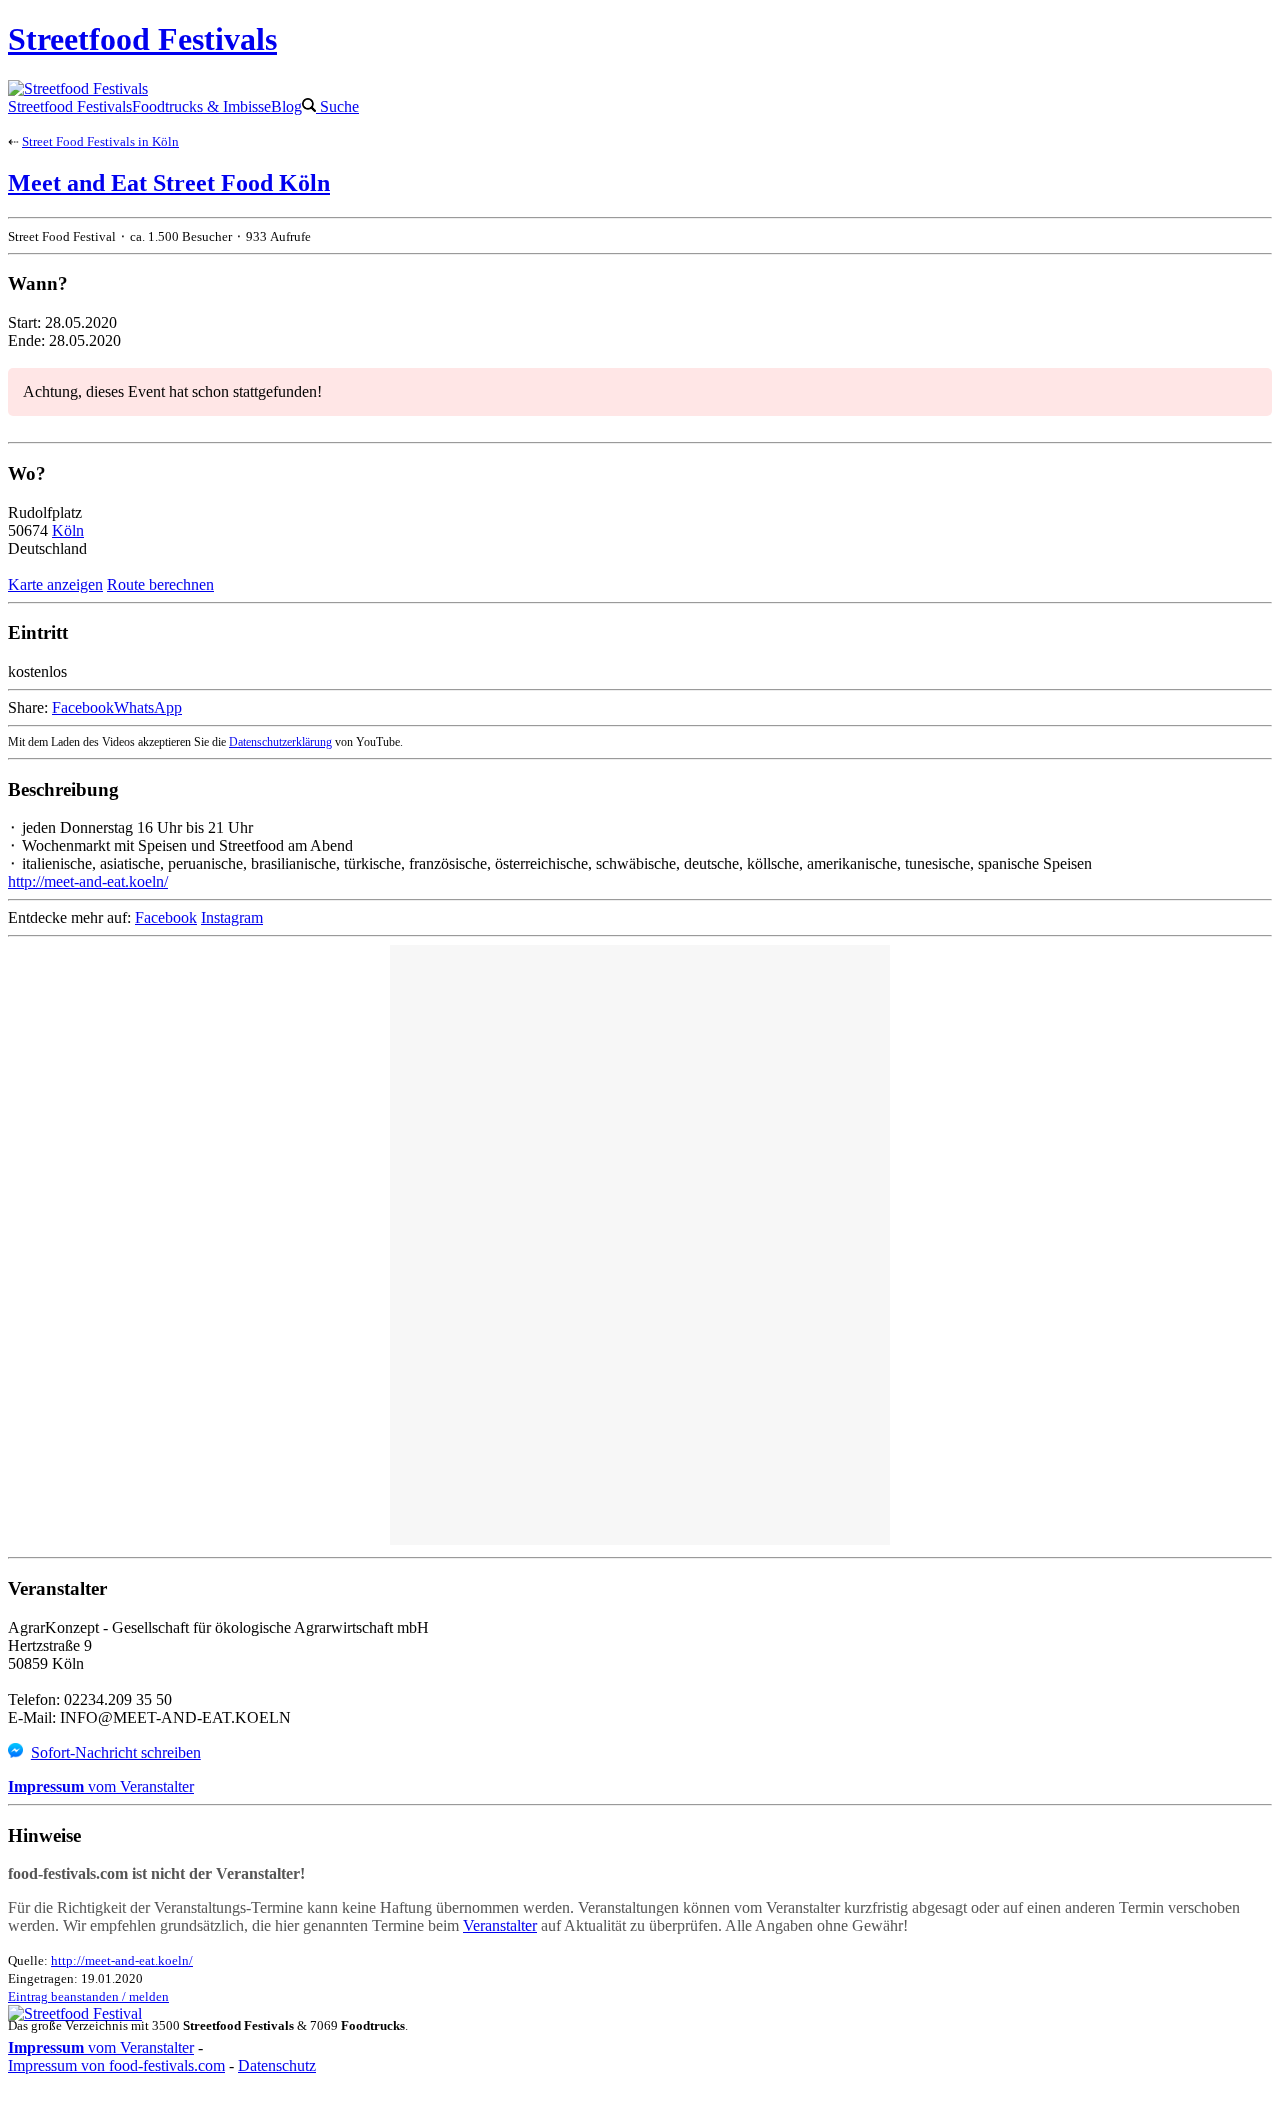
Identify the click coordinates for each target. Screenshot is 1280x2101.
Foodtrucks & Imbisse (201, 106)
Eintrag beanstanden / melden (88, 1996)
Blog (286, 106)
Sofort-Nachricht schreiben (116, 1752)
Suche (337, 106)
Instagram (232, 917)
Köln (68, 530)
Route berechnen (160, 584)
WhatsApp (148, 707)
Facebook (83, 707)
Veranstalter (500, 1925)
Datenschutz (277, 2065)
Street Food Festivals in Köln (100, 141)
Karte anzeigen (55, 584)
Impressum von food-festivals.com (116, 2065)
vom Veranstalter (101, 1786)
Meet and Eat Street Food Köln (169, 183)
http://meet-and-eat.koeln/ (88, 881)
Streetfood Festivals (70, 106)
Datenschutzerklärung (280, 742)
